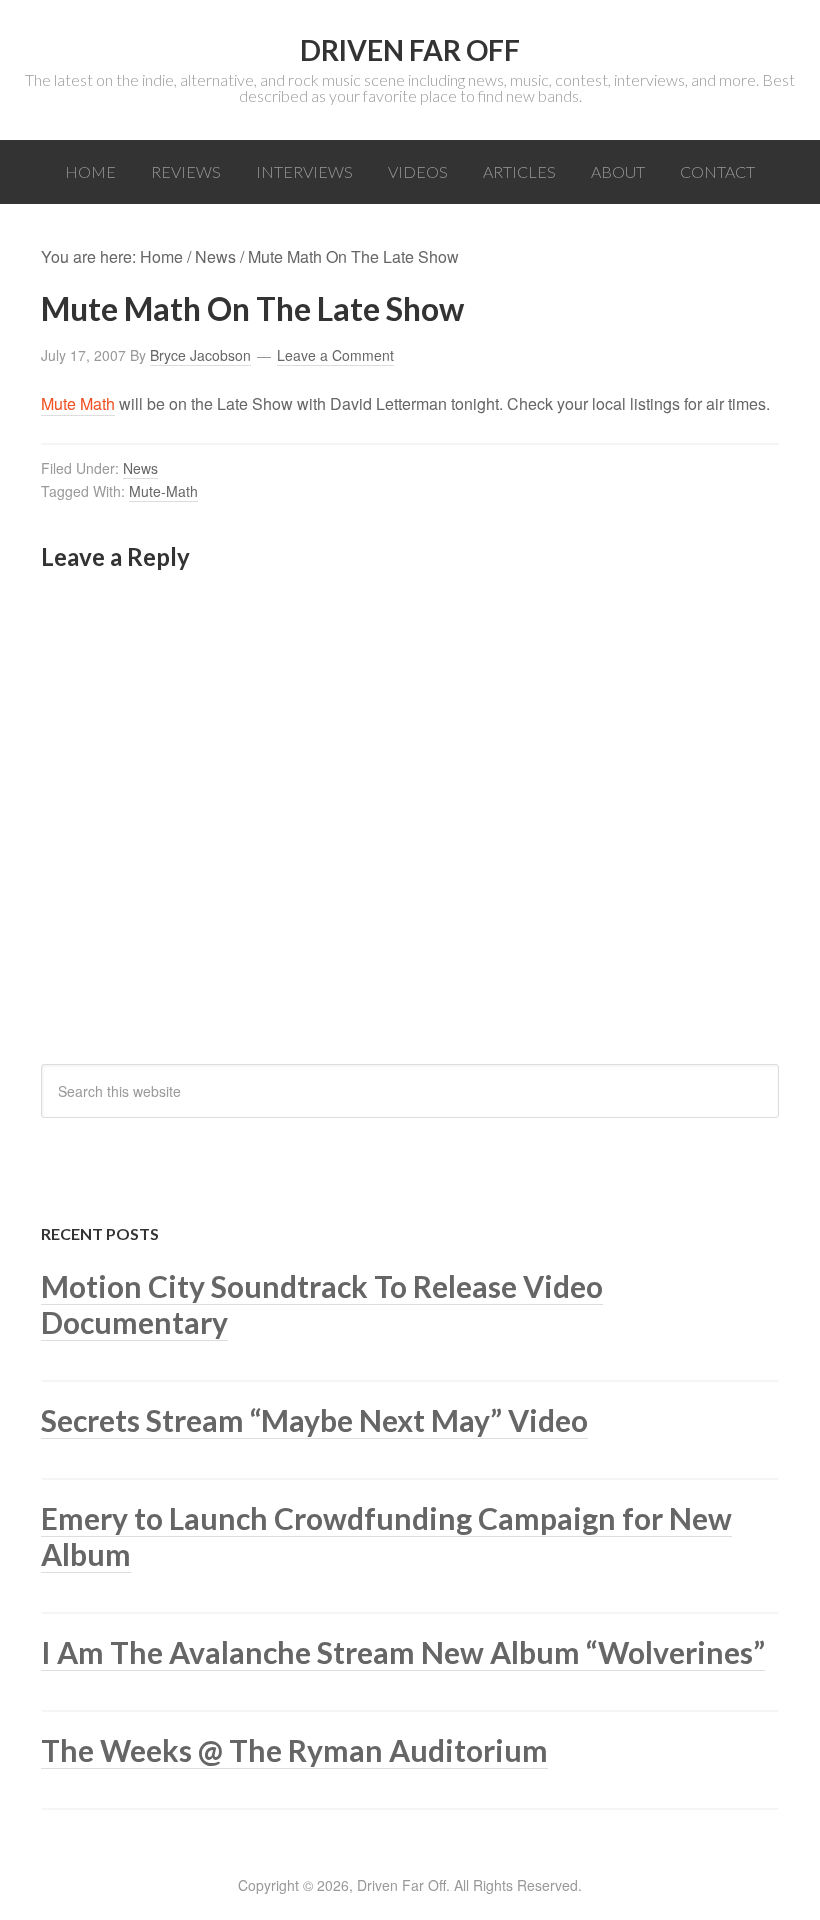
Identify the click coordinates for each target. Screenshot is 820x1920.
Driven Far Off (410, 50)
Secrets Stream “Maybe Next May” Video (314, 1420)
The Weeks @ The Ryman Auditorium (294, 1750)
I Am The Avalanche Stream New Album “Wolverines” (403, 1652)
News (140, 468)
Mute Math (78, 403)
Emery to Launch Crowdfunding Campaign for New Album (386, 1536)
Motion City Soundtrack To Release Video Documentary (322, 1304)
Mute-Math (163, 491)
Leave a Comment (335, 355)
